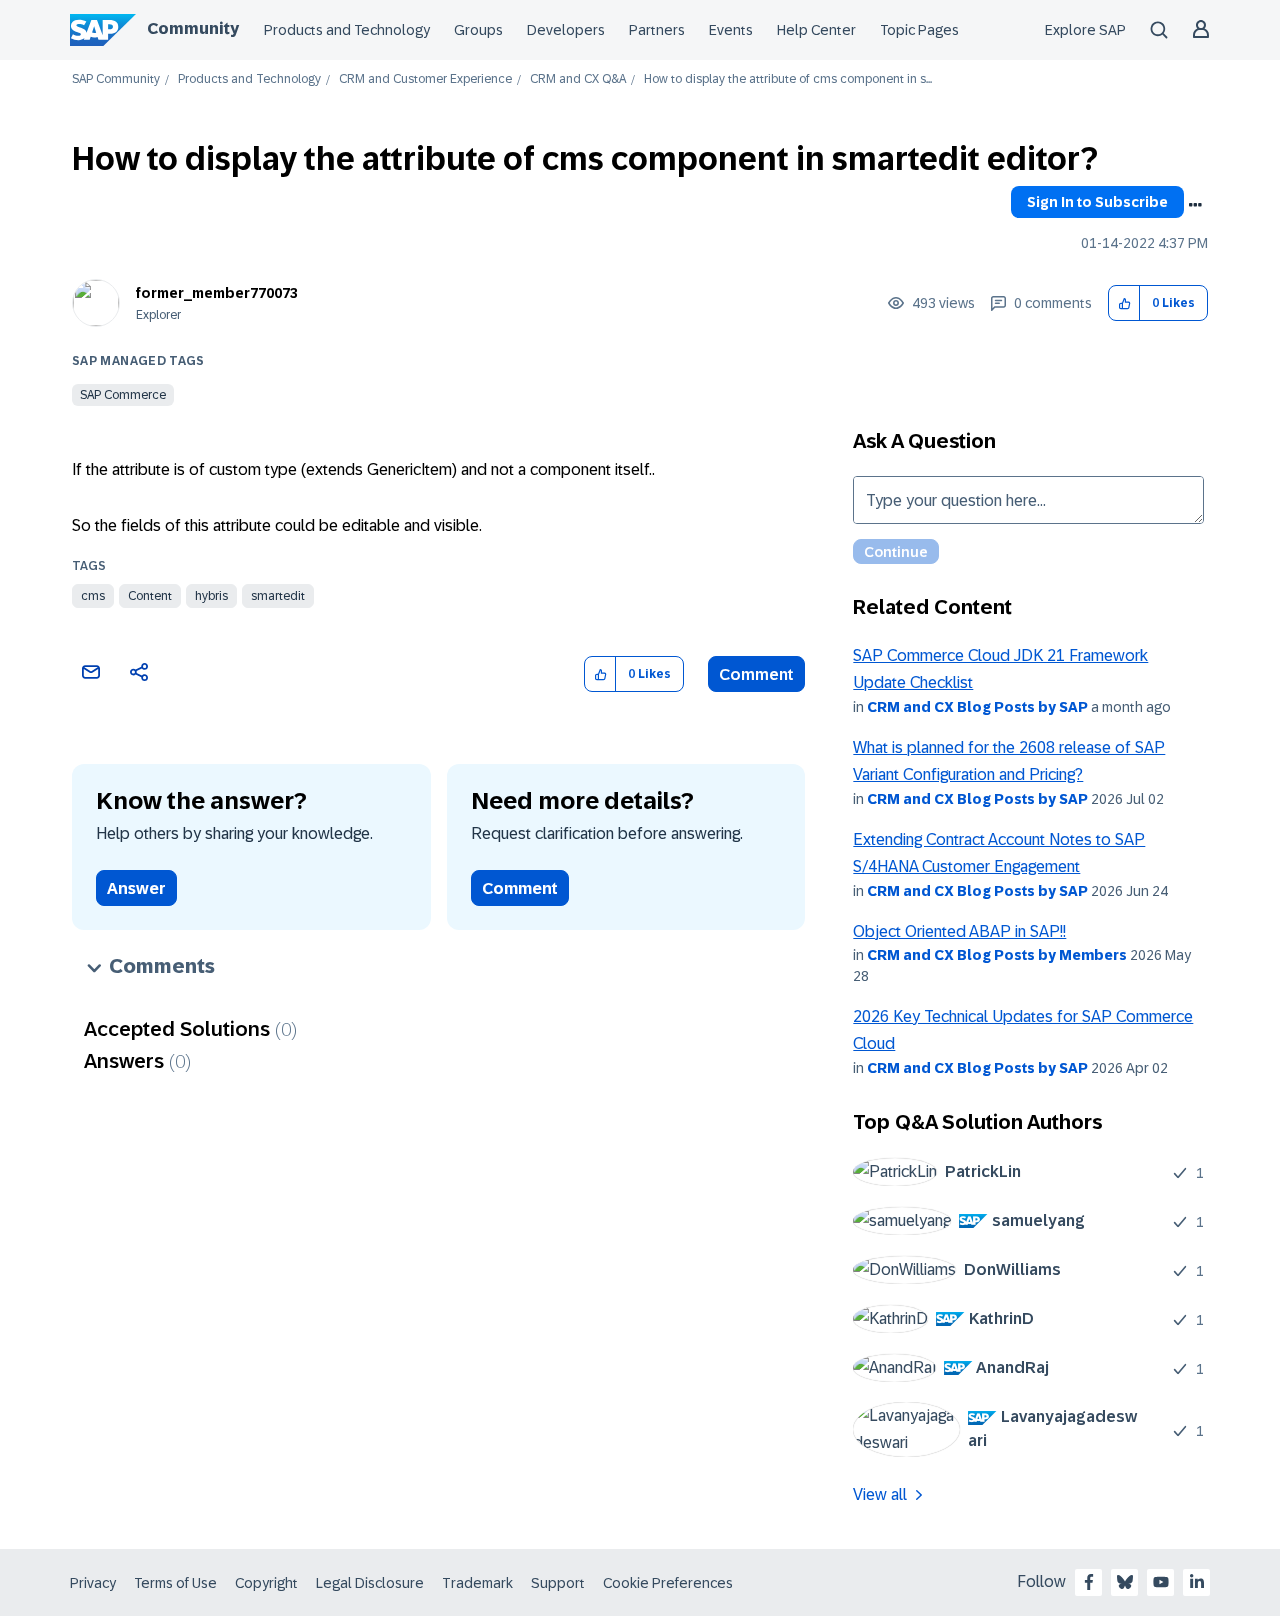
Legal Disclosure (370, 1583)
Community (193, 28)
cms (93, 596)
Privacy (93, 1583)
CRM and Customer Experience (425, 79)
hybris (211, 596)
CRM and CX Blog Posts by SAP (977, 707)
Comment (756, 674)
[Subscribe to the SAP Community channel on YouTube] (1161, 1582)
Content (150, 596)
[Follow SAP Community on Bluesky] (1125, 1582)
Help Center (816, 30)
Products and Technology (347, 30)
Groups (478, 30)
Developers (566, 30)
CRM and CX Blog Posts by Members (997, 955)
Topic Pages (919, 30)
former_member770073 (217, 293)
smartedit (278, 596)
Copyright (266, 1583)
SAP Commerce (123, 395)
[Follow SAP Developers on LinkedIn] (1197, 1582)
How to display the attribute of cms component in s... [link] (788, 79)
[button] (1124, 303)
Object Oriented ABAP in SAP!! (959, 931)
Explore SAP (1085, 30)
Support (558, 1583)
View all (880, 1494)
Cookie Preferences (668, 1583)
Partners (657, 30)
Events (731, 30)
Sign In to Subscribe (1097, 202)
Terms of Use (175, 1583)
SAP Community (116, 79)
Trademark (477, 1583)
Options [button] (1195, 205)
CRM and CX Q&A (578, 79)
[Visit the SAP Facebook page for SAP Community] (1089, 1582)
